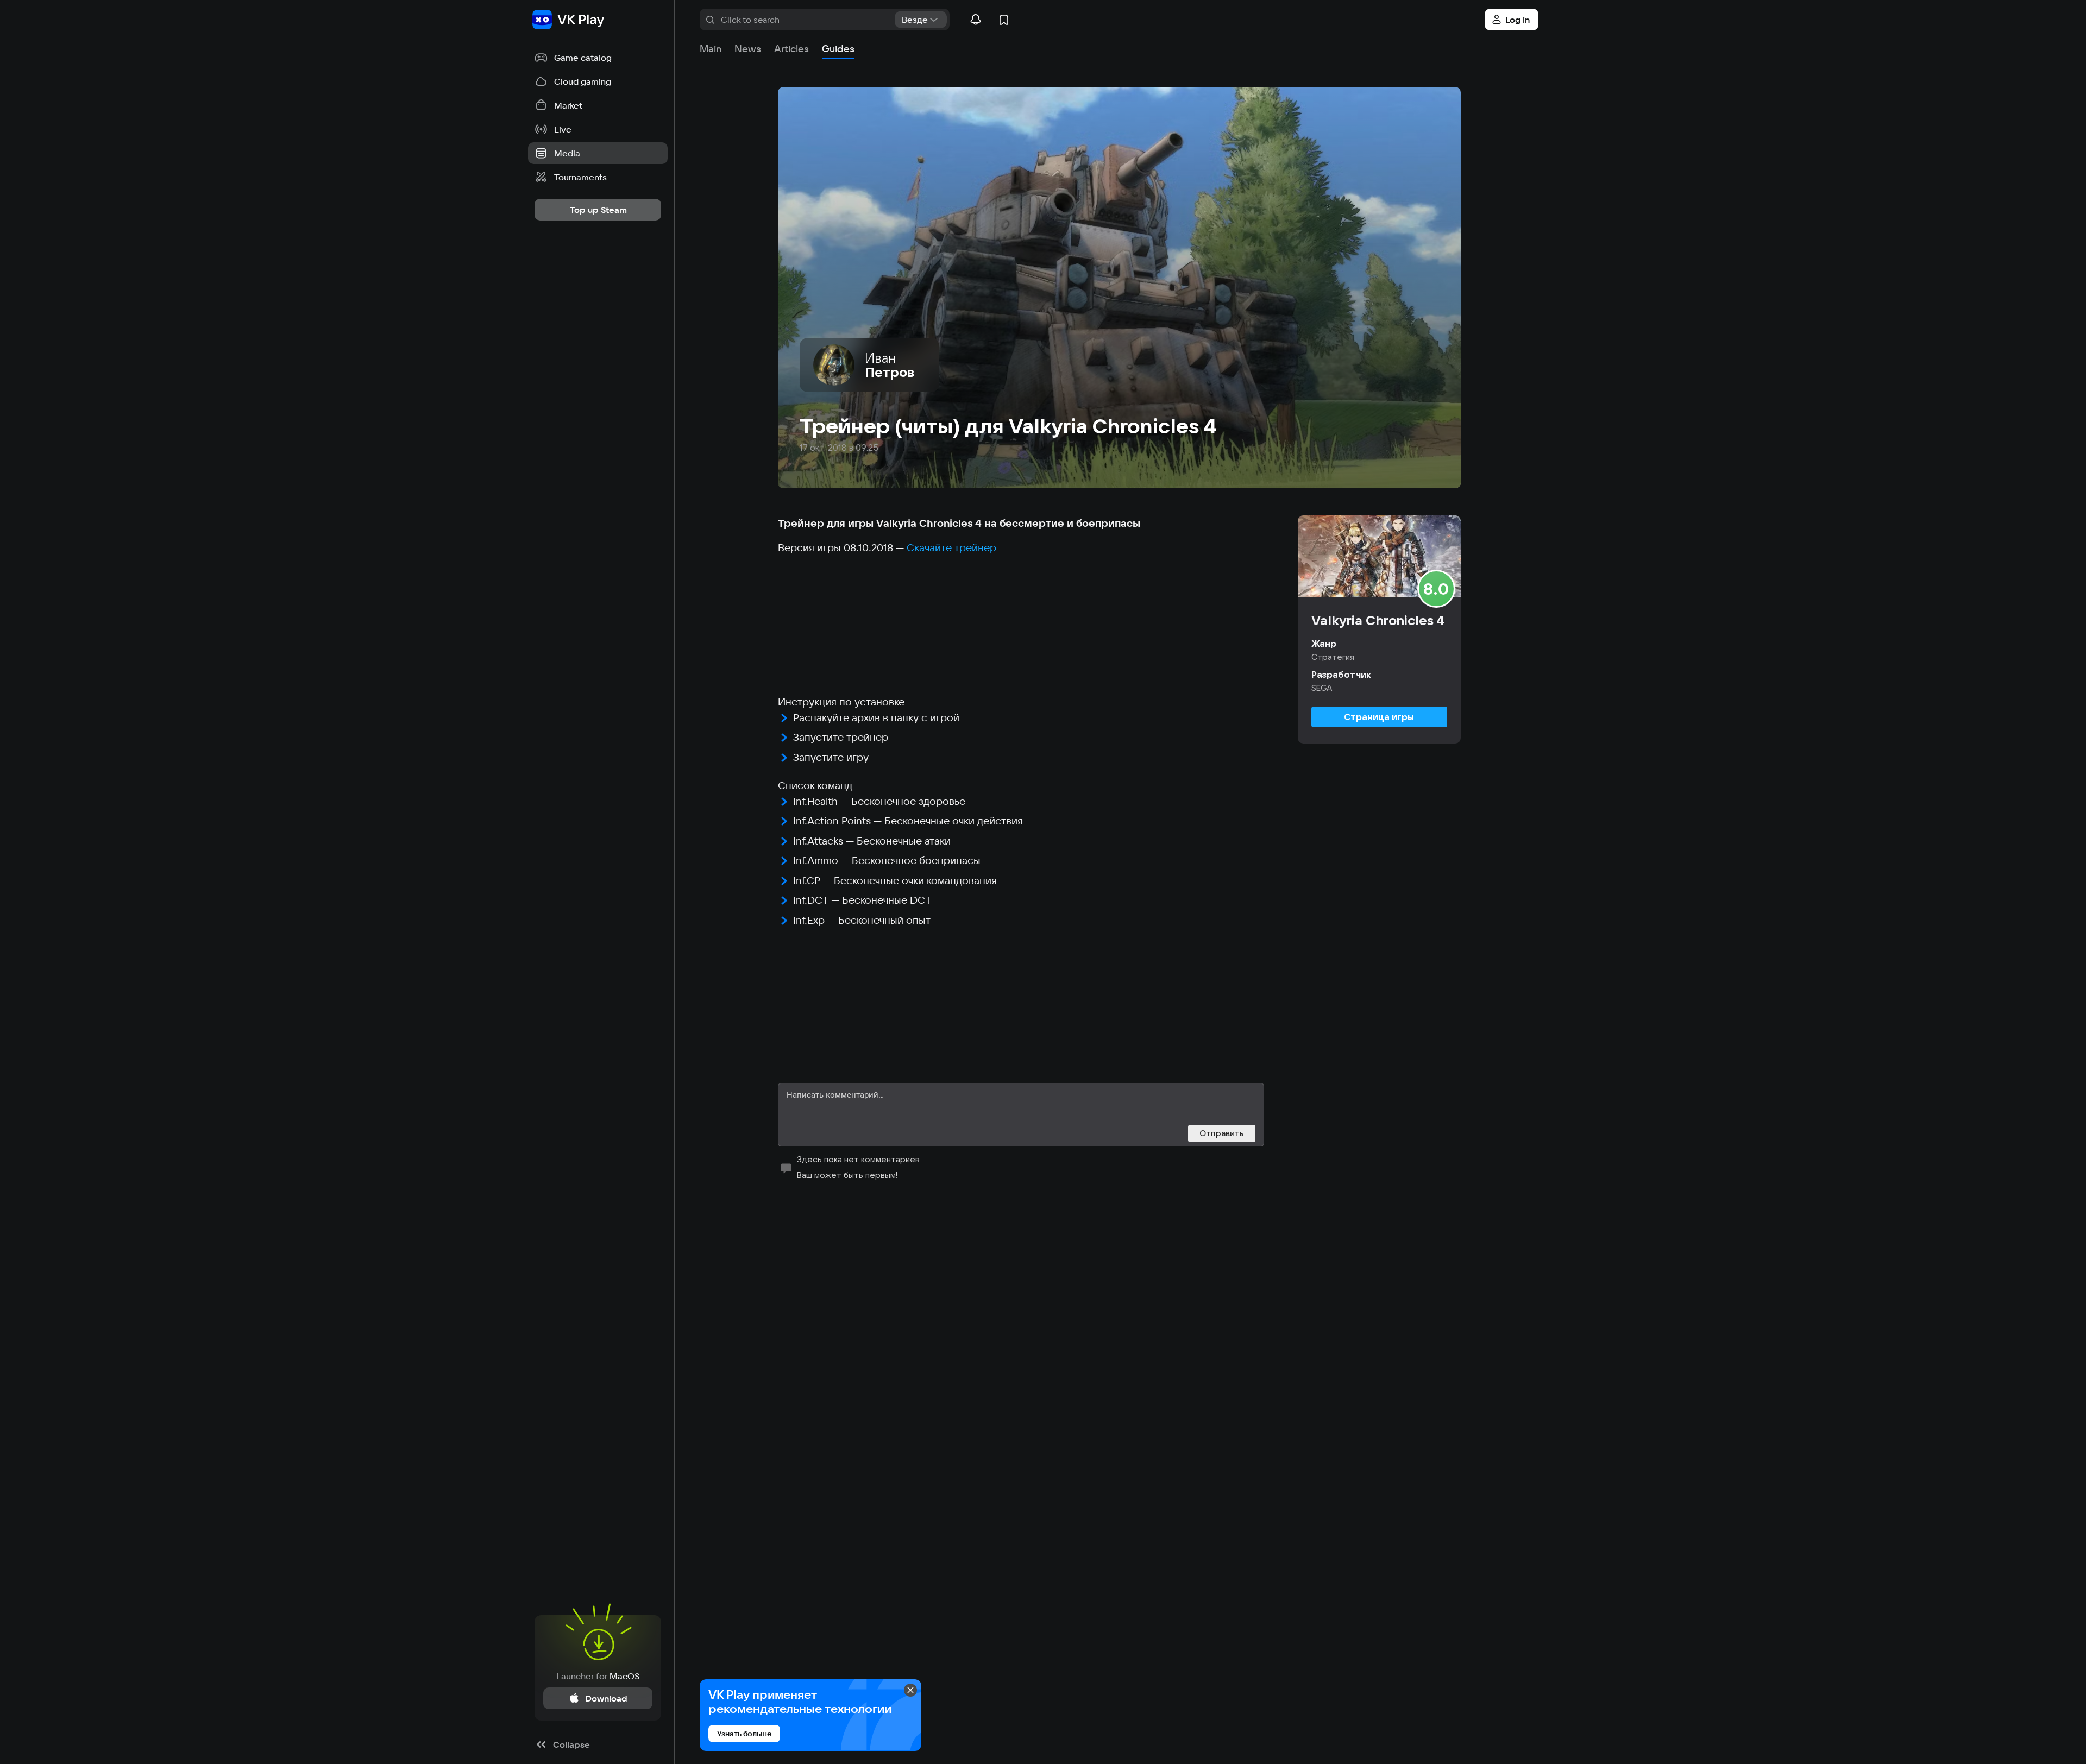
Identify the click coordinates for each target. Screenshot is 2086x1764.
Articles (791, 49)
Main (711, 49)
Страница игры (1379, 717)
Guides (838, 49)
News (748, 49)
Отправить (1222, 1133)
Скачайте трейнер (951, 547)
